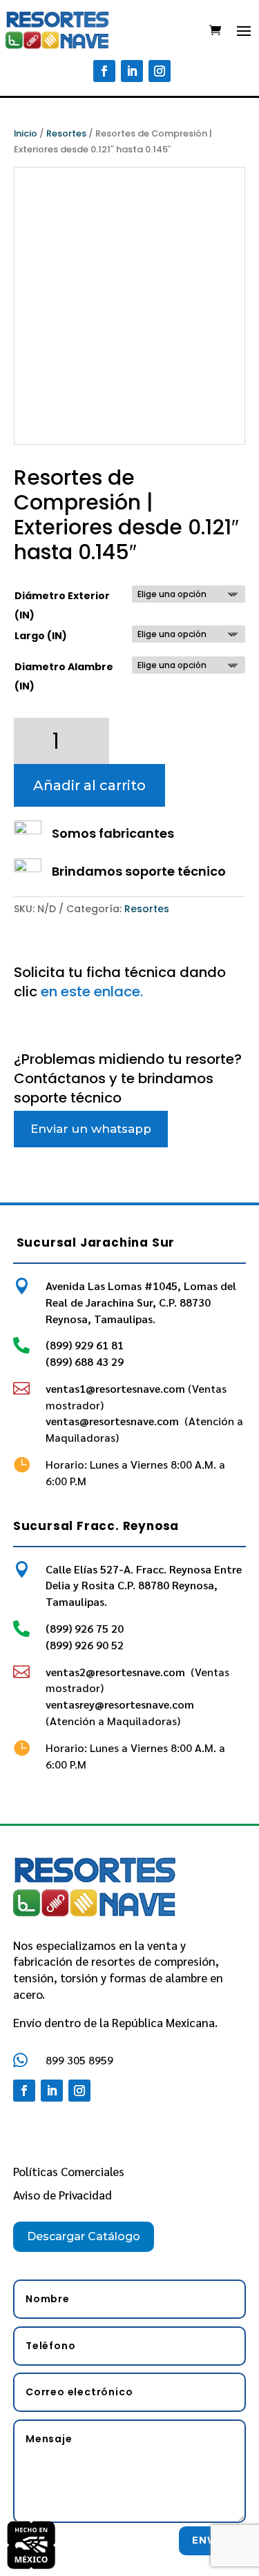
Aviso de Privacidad (63, 2195)
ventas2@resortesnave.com (117, 1672)
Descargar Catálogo (84, 2236)
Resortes (66, 133)
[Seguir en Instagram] (160, 71)
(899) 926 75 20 (85, 1628)
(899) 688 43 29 (85, 1361)
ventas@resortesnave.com (114, 1421)
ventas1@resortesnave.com (115, 1388)
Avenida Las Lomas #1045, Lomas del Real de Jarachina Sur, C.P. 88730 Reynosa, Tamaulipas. (141, 1302)
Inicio (26, 133)
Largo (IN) (41, 636)
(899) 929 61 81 (85, 1345)
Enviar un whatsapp (91, 1129)
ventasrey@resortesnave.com (121, 1704)
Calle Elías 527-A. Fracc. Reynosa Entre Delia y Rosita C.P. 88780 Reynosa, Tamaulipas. (144, 1586)
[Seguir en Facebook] (104, 71)
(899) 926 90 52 (85, 1645)
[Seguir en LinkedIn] (132, 71)
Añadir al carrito (89, 785)
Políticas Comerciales (69, 2171)
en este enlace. (92, 992)
